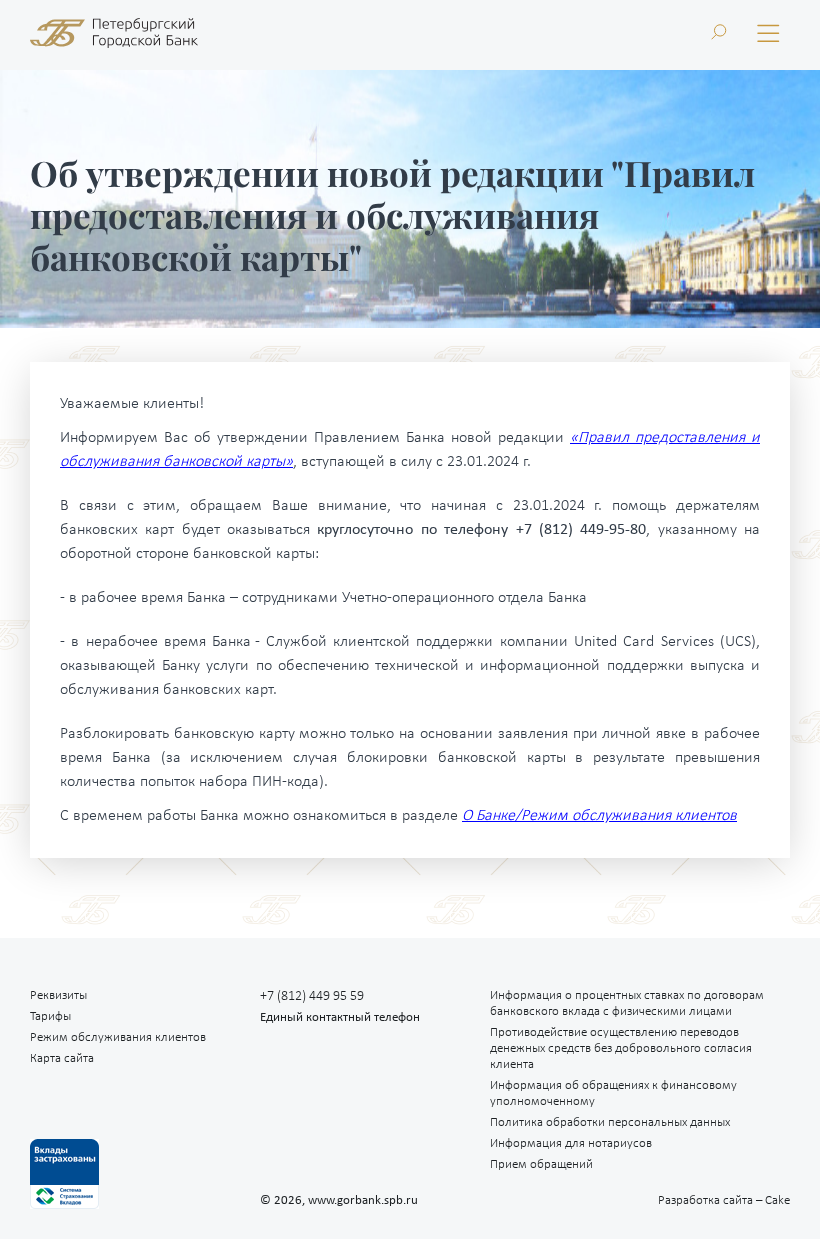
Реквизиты (58, 995)
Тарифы (50, 1016)
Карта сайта (62, 1058)
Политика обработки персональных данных (610, 1122)
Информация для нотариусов (571, 1143)
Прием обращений (541, 1164)
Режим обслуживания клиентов (118, 1037)
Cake (724, 1200)
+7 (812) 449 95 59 (312, 996)
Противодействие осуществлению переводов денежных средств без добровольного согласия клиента (621, 1048)
